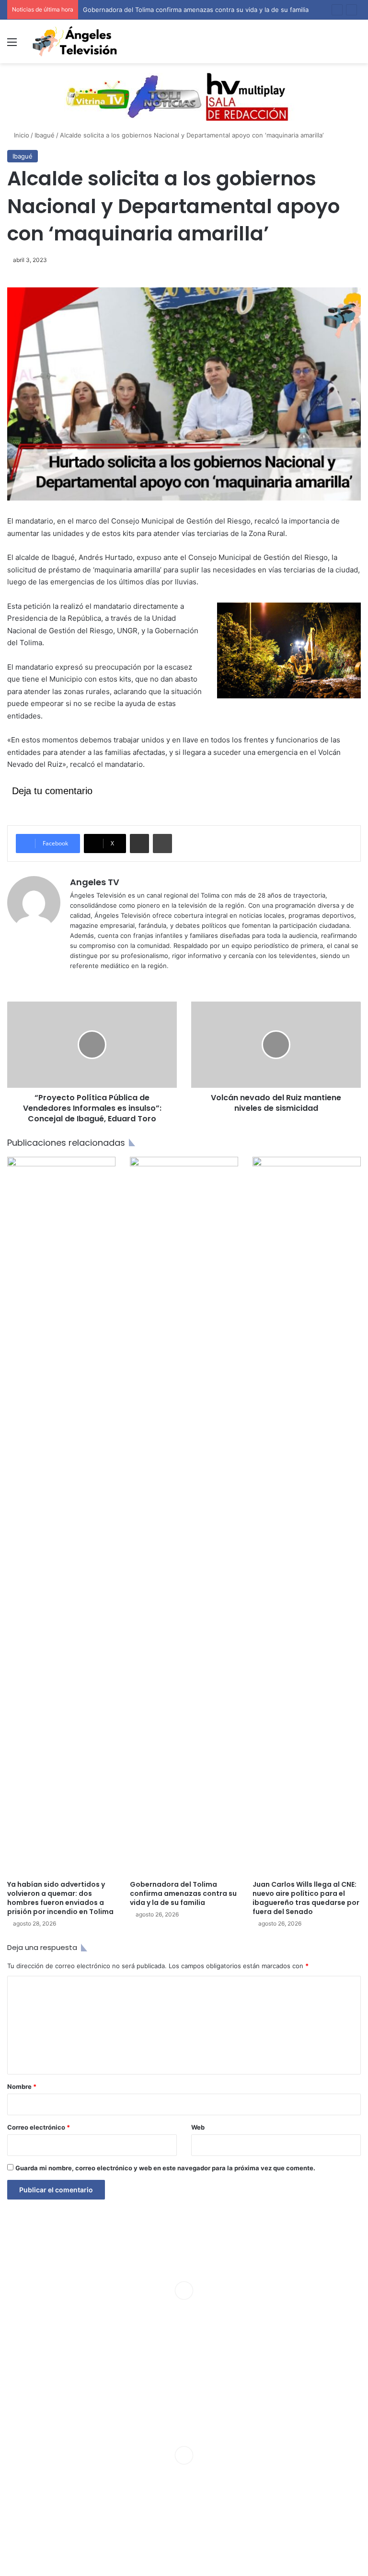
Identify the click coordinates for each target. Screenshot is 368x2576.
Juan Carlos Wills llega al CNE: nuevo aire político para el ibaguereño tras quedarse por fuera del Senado (306, 1898)
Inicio (21, 135)
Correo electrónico (39, 2127)
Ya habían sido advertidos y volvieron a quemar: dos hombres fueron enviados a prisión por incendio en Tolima (60, 1898)
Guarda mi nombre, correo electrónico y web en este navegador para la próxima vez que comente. (165, 2168)
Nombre (22, 2086)
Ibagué (45, 135)
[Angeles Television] (75, 41)
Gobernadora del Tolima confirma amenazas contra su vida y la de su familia (183, 1893)
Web (198, 2127)
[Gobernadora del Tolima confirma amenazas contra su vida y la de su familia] (184, 1516)
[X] (87, 981)
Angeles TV (95, 882)
